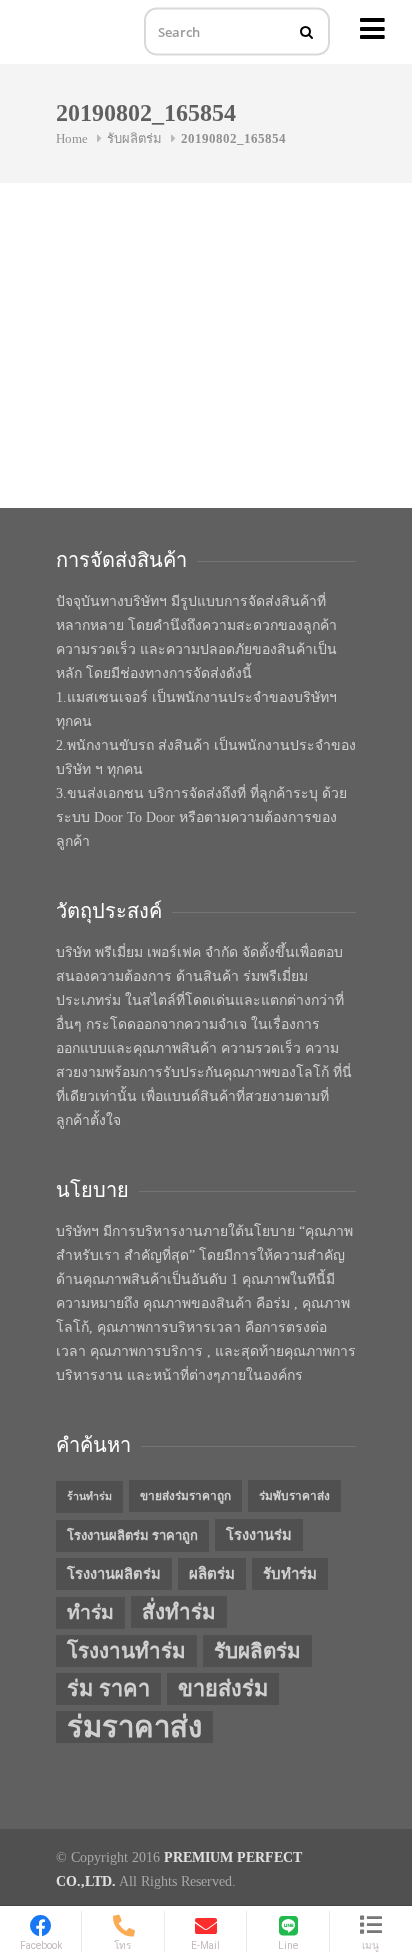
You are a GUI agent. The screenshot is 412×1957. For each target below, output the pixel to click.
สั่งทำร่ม (179, 1612)
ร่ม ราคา (108, 1689)
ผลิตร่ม (212, 1574)
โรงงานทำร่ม (126, 1651)
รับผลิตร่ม (134, 138)
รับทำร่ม (290, 1574)
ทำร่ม (90, 1612)
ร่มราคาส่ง (134, 1727)
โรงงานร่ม (259, 1535)
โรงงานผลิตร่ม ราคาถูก (132, 1535)
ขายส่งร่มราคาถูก (185, 1496)
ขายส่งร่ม (223, 1689)
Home (72, 138)
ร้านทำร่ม (89, 1496)
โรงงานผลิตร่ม (114, 1574)
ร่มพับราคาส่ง (294, 1496)
